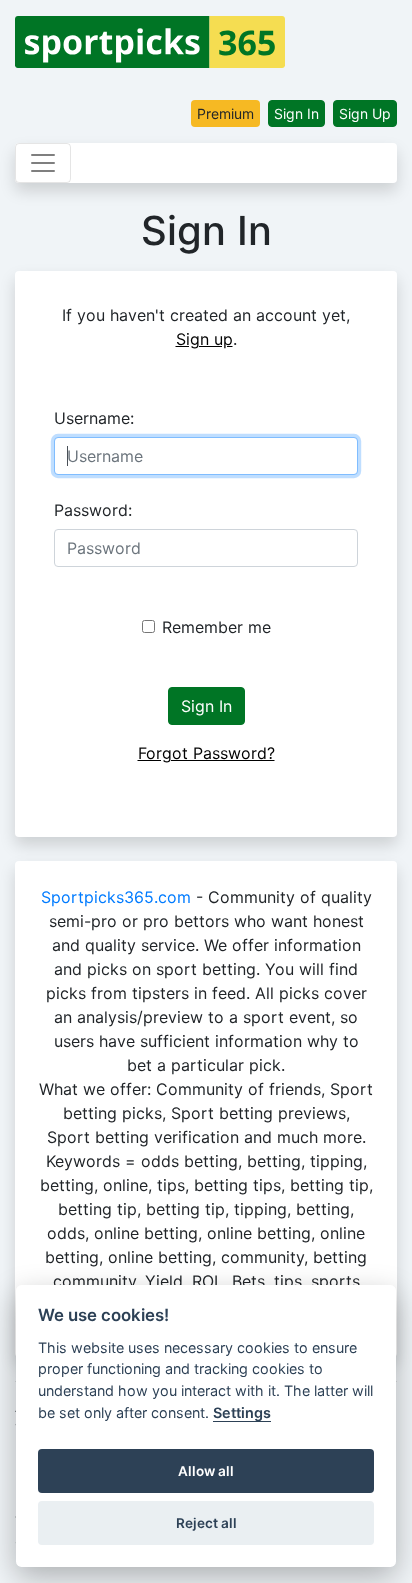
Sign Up (365, 113)
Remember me (216, 627)
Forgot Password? (206, 753)
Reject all (206, 1523)
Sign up (204, 339)
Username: (94, 418)
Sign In (296, 113)
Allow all (206, 1471)
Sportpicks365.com (116, 897)
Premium (225, 113)
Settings (242, 1412)
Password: (93, 510)
